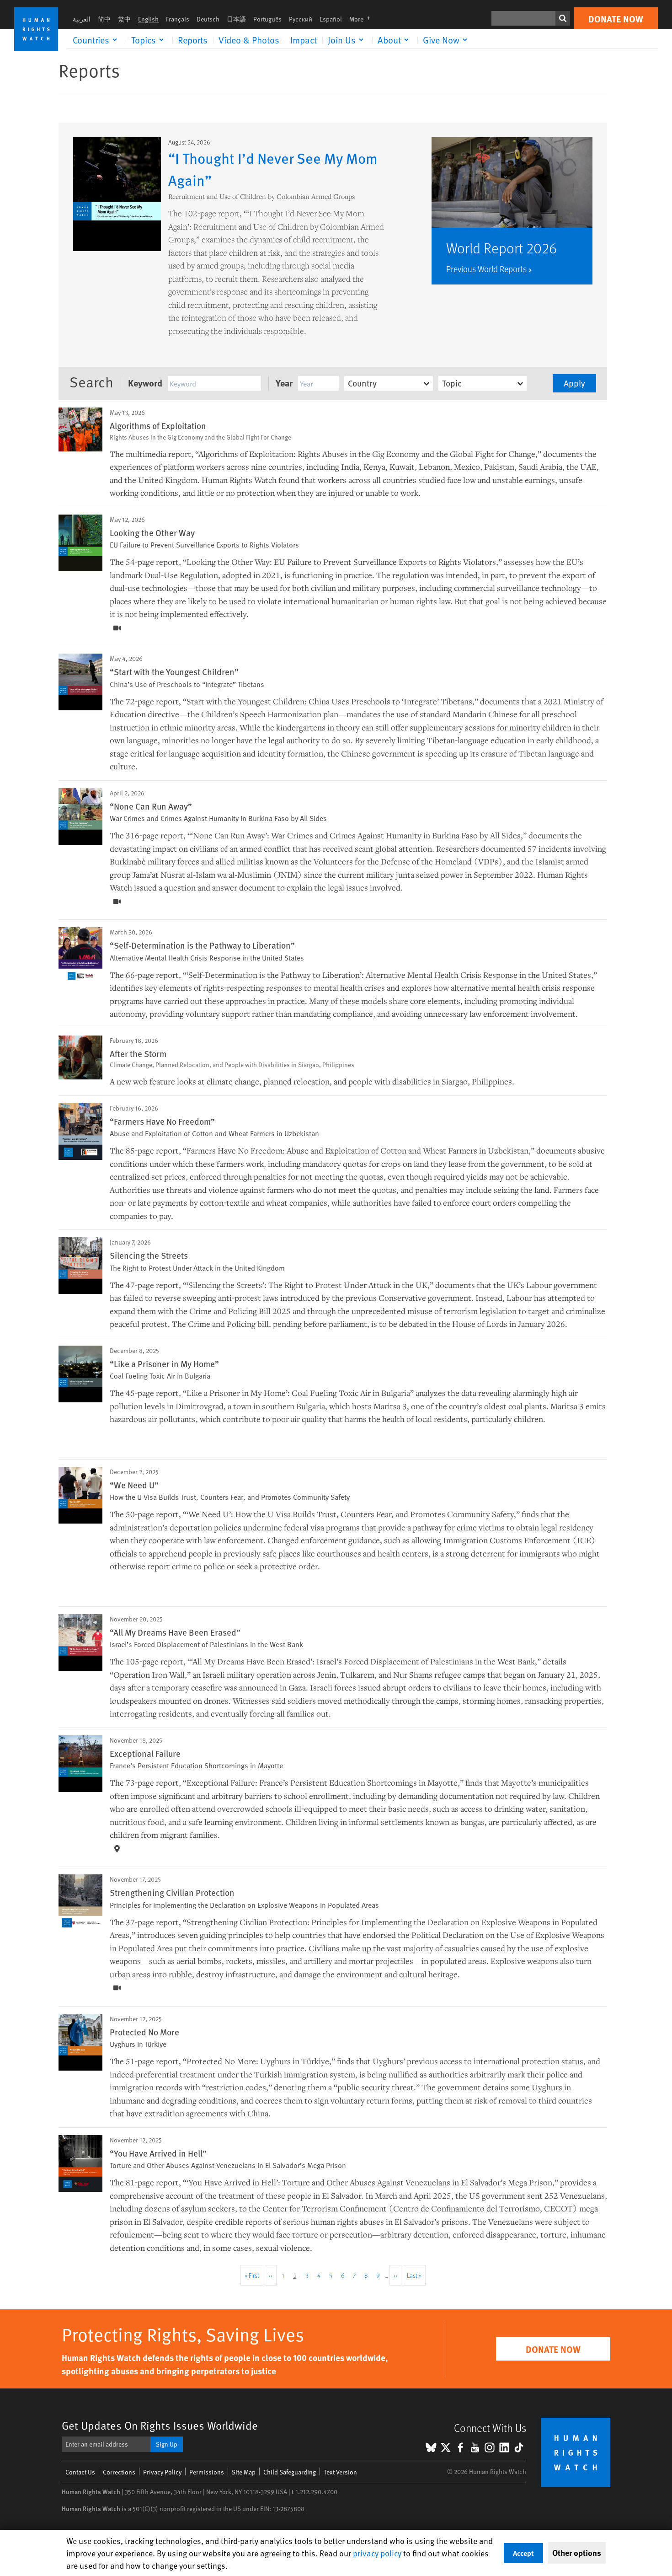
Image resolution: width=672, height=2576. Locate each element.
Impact (304, 40)
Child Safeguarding (290, 2472)
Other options (577, 2553)
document (257, 887)
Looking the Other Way (152, 532)
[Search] (563, 18)
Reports (193, 40)
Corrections (119, 2472)
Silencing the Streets (149, 1255)
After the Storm (138, 1053)
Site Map (244, 2472)
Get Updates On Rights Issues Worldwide (160, 2425)
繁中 (124, 19)
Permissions (207, 2472)
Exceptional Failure (145, 1753)
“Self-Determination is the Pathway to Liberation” (202, 945)
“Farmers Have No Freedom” (162, 1121)
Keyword (145, 383)
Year (284, 383)
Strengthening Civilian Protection (172, 1892)
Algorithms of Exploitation (158, 425)
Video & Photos (249, 40)
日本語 (236, 19)
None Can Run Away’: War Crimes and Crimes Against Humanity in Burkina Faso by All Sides (357, 835)
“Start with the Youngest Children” (174, 671)
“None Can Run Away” (151, 806)
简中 (104, 19)
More (363, 19)
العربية (82, 19)
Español (331, 19)
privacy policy (377, 2553)
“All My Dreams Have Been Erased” (175, 1632)
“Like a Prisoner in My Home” (164, 1363)
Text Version (340, 2472)
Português (267, 19)
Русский (301, 19)
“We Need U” (134, 1485)
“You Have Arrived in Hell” (158, 2153)
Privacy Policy (162, 2472)
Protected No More (144, 2032)
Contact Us (80, 2472)
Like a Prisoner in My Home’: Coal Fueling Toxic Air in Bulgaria (298, 1393)
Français (178, 19)
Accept (523, 2553)
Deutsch (208, 19)
